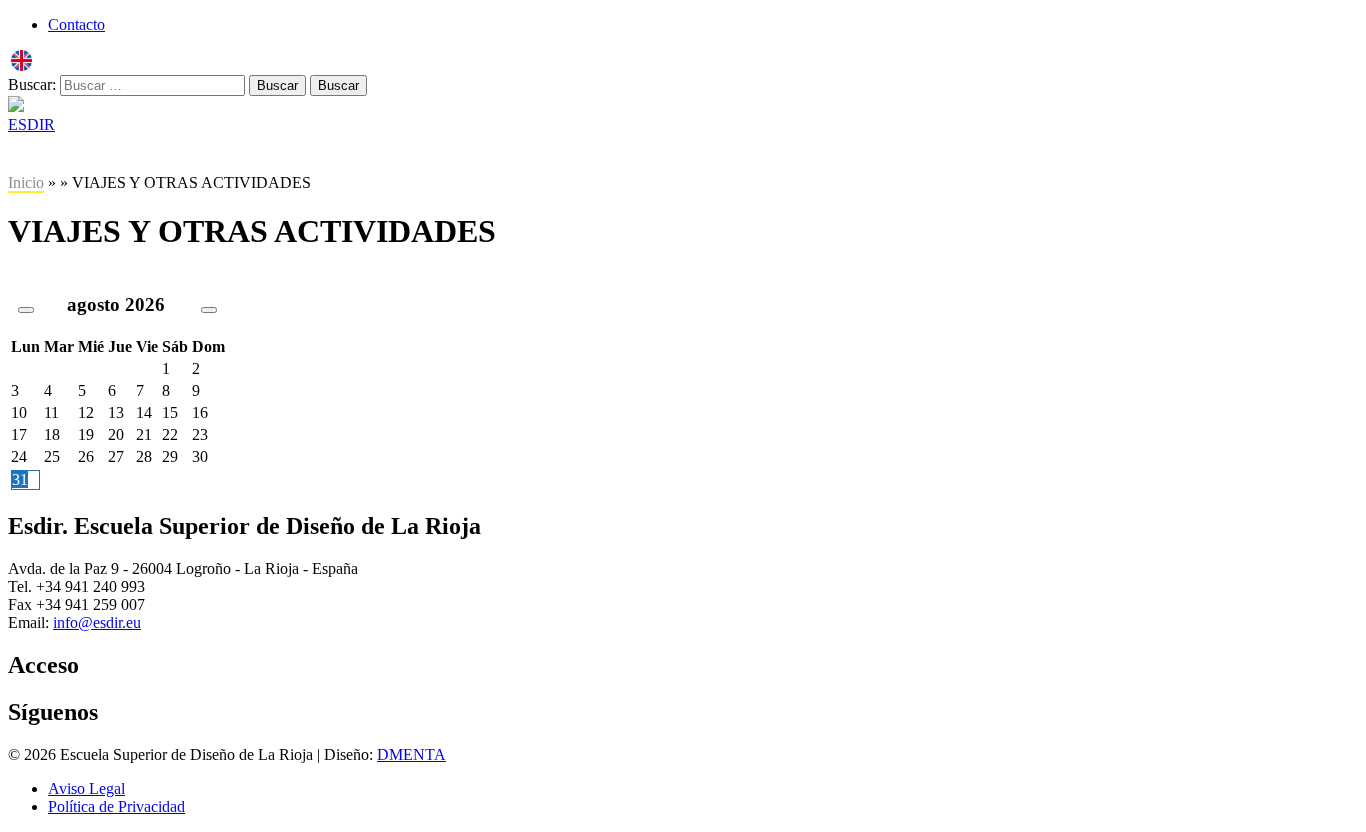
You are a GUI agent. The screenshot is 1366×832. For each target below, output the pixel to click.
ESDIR (31, 124)
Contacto (76, 24)
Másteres (217, 153)
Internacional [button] (719, 153)
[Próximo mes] (209, 310)
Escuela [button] (42, 153)
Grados (128, 153)
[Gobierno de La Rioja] (16, 106)
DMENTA (411, 754)
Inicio (26, 182)
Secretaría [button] (314, 153)
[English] (21, 65)
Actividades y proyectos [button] (564, 153)
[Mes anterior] (26, 310)
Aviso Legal (86, 788)
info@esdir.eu (97, 622)
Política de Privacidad (116, 806)
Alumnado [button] (416, 153)
